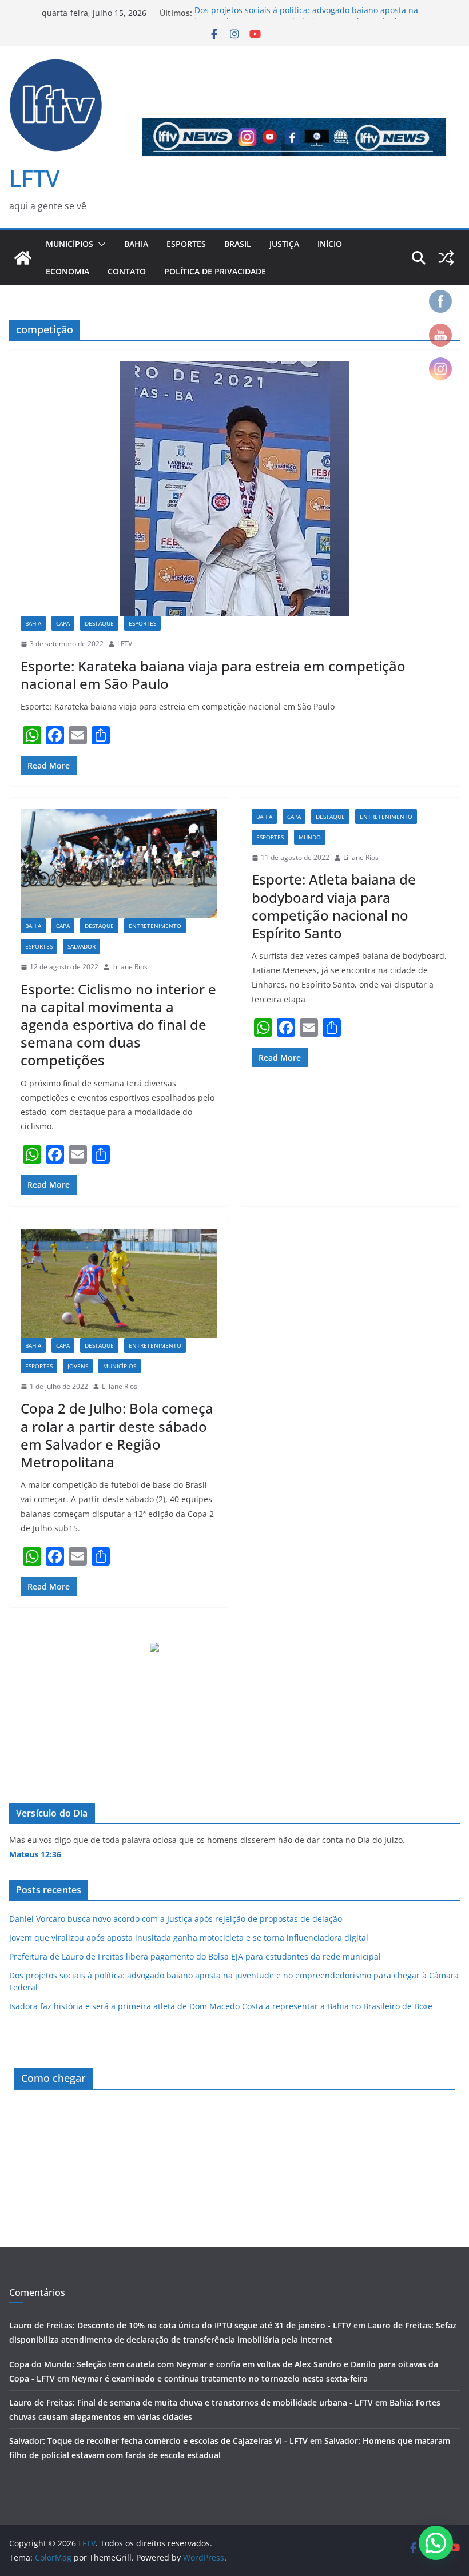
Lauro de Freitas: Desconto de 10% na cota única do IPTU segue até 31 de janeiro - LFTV (180, 2325)
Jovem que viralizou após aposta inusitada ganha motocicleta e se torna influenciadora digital (189, 1938)
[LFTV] (23, 258)
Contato (127, 271)
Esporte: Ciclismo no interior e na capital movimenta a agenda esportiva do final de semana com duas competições (118, 1025)
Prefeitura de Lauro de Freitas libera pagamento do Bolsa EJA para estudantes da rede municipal (195, 1956)
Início (330, 244)
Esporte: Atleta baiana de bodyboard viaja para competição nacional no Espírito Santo (334, 906)
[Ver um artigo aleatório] (446, 258)
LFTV (34, 178)
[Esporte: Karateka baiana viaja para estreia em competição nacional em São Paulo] (234, 489)
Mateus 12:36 (35, 1854)
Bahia (136, 244)
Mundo (310, 837)
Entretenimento (155, 926)
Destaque (99, 623)
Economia (67, 271)
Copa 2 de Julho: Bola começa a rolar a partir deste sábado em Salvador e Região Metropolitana (117, 1435)
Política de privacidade (215, 271)
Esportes (186, 244)
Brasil (238, 244)
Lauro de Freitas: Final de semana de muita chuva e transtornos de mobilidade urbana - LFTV (191, 2402)
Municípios (69, 244)
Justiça (284, 244)
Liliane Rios (130, 967)
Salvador (82, 946)
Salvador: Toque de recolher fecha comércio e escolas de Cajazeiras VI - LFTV (158, 2441)
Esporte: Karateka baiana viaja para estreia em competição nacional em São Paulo (213, 675)
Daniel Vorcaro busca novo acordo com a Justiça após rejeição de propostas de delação (176, 1919)
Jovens (78, 1366)
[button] (100, 244)
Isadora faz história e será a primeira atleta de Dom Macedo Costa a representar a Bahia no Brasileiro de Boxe (221, 2006)
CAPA (63, 623)
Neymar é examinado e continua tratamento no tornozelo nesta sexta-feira (220, 2378)
